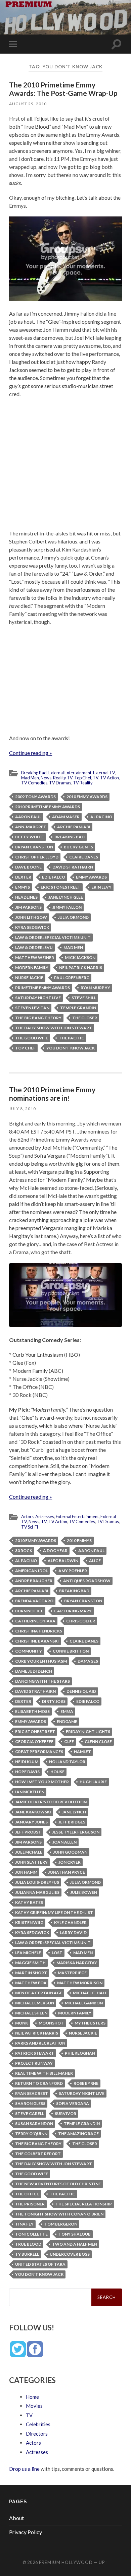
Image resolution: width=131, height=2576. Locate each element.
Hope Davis (27, 1772)
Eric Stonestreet (61, 887)
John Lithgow (31, 917)
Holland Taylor (67, 1762)
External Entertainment (70, 773)
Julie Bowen (84, 1892)
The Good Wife (32, 1038)
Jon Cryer (70, 1862)
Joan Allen (64, 1842)
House (57, 1772)
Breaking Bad (34, 773)
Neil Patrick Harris (81, 968)
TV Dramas (60, 783)
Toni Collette (31, 2234)
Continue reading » (31, 753)
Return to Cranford (39, 2083)
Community (29, 1651)
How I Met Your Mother (42, 1782)
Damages (88, 1661)
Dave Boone (28, 867)
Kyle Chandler (70, 1922)
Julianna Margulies (37, 1892)
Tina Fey (24, 2224)
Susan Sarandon (34, 2123)
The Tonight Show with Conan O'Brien (59, 2214)
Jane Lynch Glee (66, 897)
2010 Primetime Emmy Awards (48, 807)
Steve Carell (30, 2113)
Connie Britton (71, 1651)
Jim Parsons (28, 907)
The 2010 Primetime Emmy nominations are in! (52, 1094)
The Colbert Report (38, 2154)
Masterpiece (72, 1973)
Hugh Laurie (93, 1782)
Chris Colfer (81, 1621)
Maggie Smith (30, 1963)
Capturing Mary (73, 1611)
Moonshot (51, 2023)
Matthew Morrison (80, 1983)
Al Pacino (101, 817)
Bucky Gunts (78, 847)
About (16, 2518)
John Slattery (31, 1862)
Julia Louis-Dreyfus (37, 1882)
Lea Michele (28, 1953)
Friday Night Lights (88, 1731)
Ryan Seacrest (32, 2093)
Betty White (29, 837)
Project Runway (34, 2063)
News (46, 778)
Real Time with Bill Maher (44, 2073)
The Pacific (72, 1038)
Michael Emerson (35, 2003)
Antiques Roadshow (87, 1581)
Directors (37, 2434)
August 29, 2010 (28, 104)
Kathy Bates (29, 1902)
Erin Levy (101, 887)
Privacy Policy (26, 2532)
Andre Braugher (34, 1581)
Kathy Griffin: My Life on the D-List (54, 1912)
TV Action (110, 778)
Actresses (45, 1517)
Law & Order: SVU (34, 947)
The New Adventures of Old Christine (58, 2184)
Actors (27, 1517)
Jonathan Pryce (67, 1872)
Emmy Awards (91, 877)
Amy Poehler (73, 1571)
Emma (67, 1711)
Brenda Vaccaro (34, 1601)
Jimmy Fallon (67, 907)
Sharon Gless (30, 2103)
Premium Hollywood (66, 2562)
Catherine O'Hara (35, 1621)
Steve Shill (84, 998)
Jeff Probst (28, 1832)
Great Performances (39, 1752)
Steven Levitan (32, 1008)
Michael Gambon (84, 2003)
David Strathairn (73, 867)
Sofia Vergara (73, 2103)
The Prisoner (30, 2204)
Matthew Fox (31, 1983)
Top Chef (83, 778)
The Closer (85, 1018)
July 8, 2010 (23, 1109)
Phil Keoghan (80, 2053)
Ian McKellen (30, 1792)
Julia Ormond (73, 917)
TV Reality (83, 783)
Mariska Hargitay (77, 1963)
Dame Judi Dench (34, 1671)
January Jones (31, 1822)
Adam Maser (66, 817)
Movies (34, 2406)
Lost (57, 1953)
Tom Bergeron (61, 2224)
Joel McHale (29, 1852)
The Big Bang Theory (38, 1018)
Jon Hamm (26, 1872)
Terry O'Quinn (31, 2134)
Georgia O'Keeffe (34, 1742)
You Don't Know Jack (71, 1048)
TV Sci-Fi (30, 1527)
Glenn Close (98, 1742)
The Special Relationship (84, 2204)
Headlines (26, 897)
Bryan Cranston (34, 847)
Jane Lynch (74, 1812)
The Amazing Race (78, 2134)
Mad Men (30, 778)
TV (96, 778)
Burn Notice (29, 1611)
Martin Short (31, 1973)
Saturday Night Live (38, 998)
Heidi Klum (27, 1762)
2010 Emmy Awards (87, 797)
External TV (104, 773)
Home (32, 2397)
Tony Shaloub (75, 2234)
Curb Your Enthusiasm (41, 1661)
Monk (21, 2023)
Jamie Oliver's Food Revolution (51, 1802)
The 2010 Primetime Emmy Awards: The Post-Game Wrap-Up (63, 89)
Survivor (65, 2113)
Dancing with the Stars (42, 1681)
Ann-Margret (31, 827)
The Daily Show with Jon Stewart (54, 1028)
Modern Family (32, 968)
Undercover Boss (70, 2254)
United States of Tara (40, 2264)
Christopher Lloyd (37, 857)
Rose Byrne (86, 2083)
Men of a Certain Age (39, 1993)
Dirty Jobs (54, 1701)
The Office (27, 2194)
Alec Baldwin (63, 1561)
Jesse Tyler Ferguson (76, 1832)
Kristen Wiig (29, 1922)
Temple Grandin (78, 1008)
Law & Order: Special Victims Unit (53, 937)
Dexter (23, 877)
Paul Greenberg (72, 978)
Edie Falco (54, 877)
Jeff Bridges (72, 1822)
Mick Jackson (80, 957)
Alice (95, 1561)
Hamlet (82, 1752)
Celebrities (38, 2424)
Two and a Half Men (75, 2244)
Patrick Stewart (35, 2053)
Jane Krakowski (33, 1812)
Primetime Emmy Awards (42, 988)
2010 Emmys (79, 1540)
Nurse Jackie (29, 978)
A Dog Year (55, 1551)
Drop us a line (24, 2469)
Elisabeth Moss (32, 1711)
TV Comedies (34, 783)
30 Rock (24, 1551)
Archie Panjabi (74, 827)
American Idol (31, 1571)
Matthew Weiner (35, 957)
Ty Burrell (27, 2254)
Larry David (73, 1933)
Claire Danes (84, 857)
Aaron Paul (28, 817)
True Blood (28, 2244)
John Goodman (70, 1852)
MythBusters (90, 2023)
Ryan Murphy (95, 988)
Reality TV (63, 778)
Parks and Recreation (40, 2043)
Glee (69, 1742)
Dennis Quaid (81, 1691)
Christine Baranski (37, 1641)
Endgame (67, 1721)
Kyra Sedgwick (32, 927)
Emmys (23, 887)
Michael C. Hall (90, 1993)
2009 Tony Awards (35, 797)
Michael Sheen (31, 2013)
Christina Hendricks (39, 1631)
